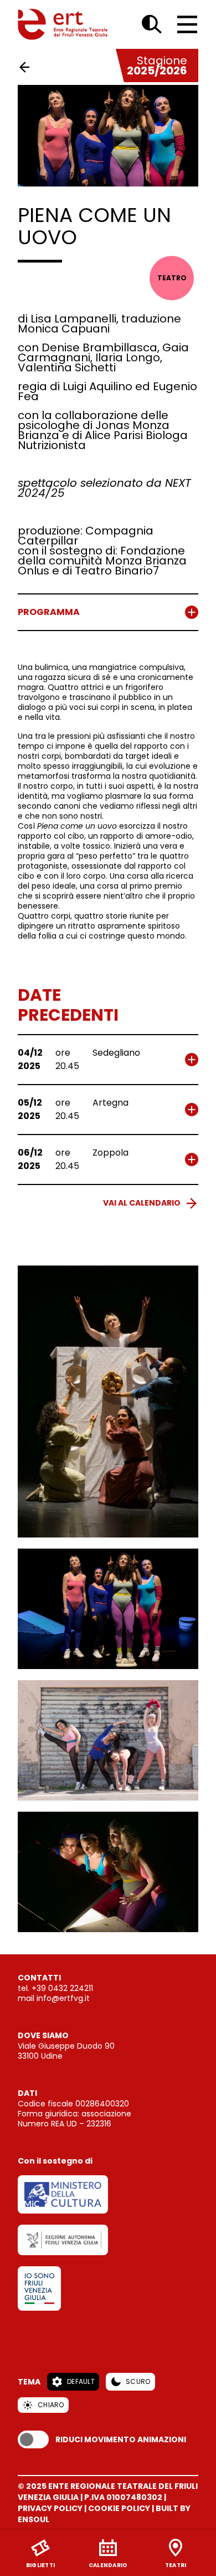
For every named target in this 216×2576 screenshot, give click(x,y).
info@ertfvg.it (63, 1998)
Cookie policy (119, 2508)
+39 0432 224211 (62, 1988)
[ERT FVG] (63, 24)
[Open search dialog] (152, 24)
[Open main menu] (187, 24)
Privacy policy (50, 2508)
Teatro (172, 278)
